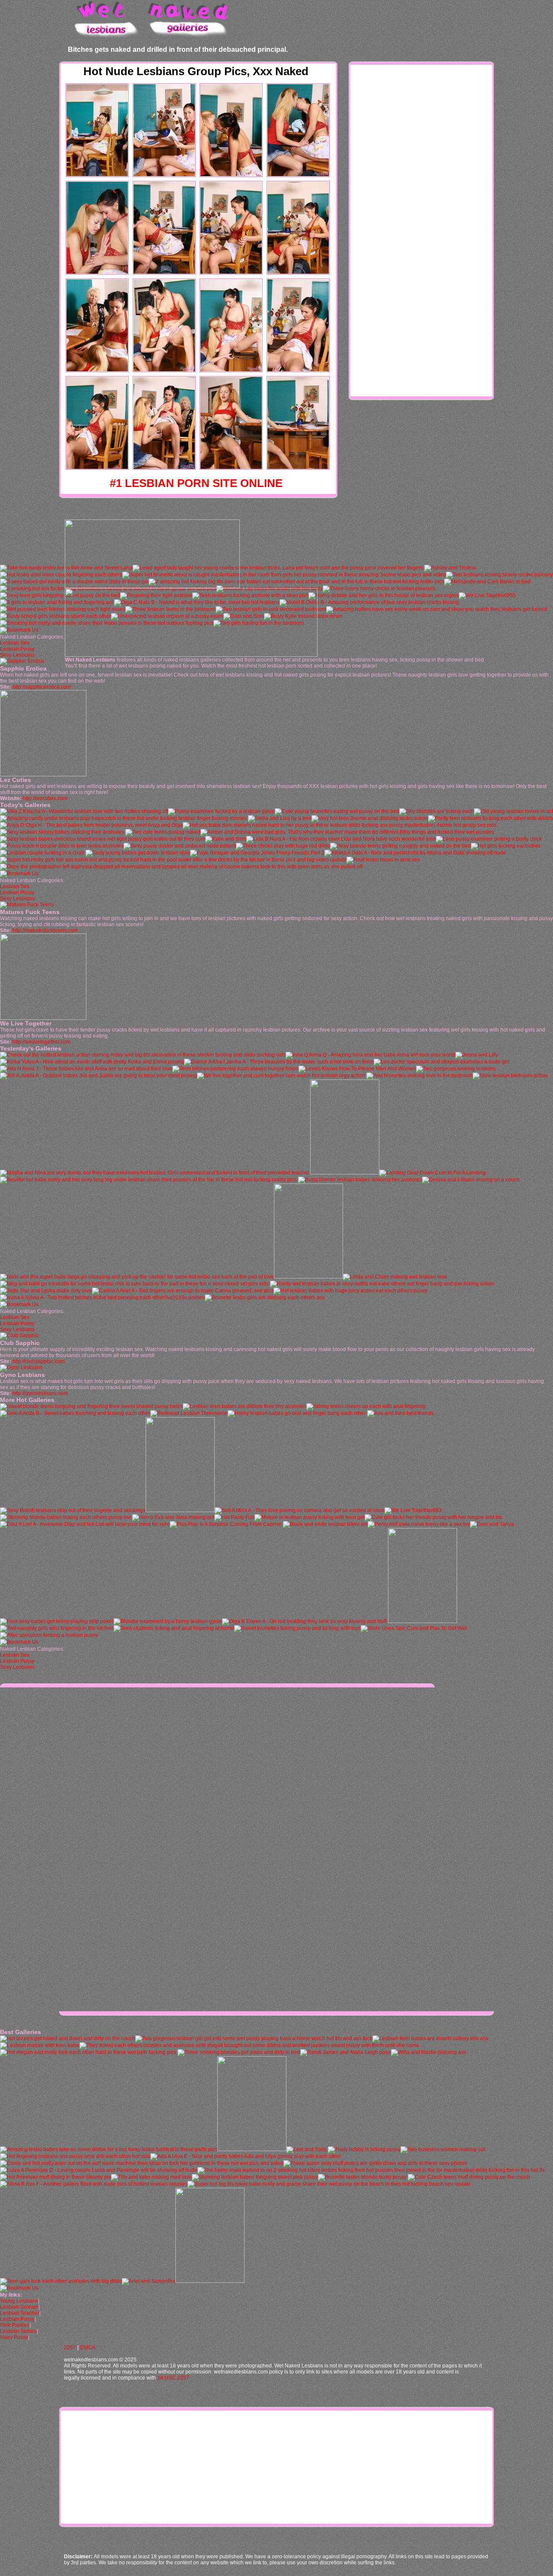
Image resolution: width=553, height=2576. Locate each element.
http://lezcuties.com (45, 798)
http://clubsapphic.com (39, 1361)
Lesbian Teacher (20, 2313)
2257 (70, 2348)
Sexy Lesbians (17, 655)
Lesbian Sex (15, 643)
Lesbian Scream (19, 2307)
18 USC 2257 (173, 2378)
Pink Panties (15, 2325)
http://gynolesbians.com (40, 1393)
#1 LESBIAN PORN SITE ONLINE (196, 483)
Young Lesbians (19, 2301)
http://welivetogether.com (41, 1042)
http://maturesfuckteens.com (45, 930)
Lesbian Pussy (17, 649)
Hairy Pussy (14, 2337)
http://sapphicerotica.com (42, 687)
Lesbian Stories (18, 2331)
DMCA (88, 2348)
